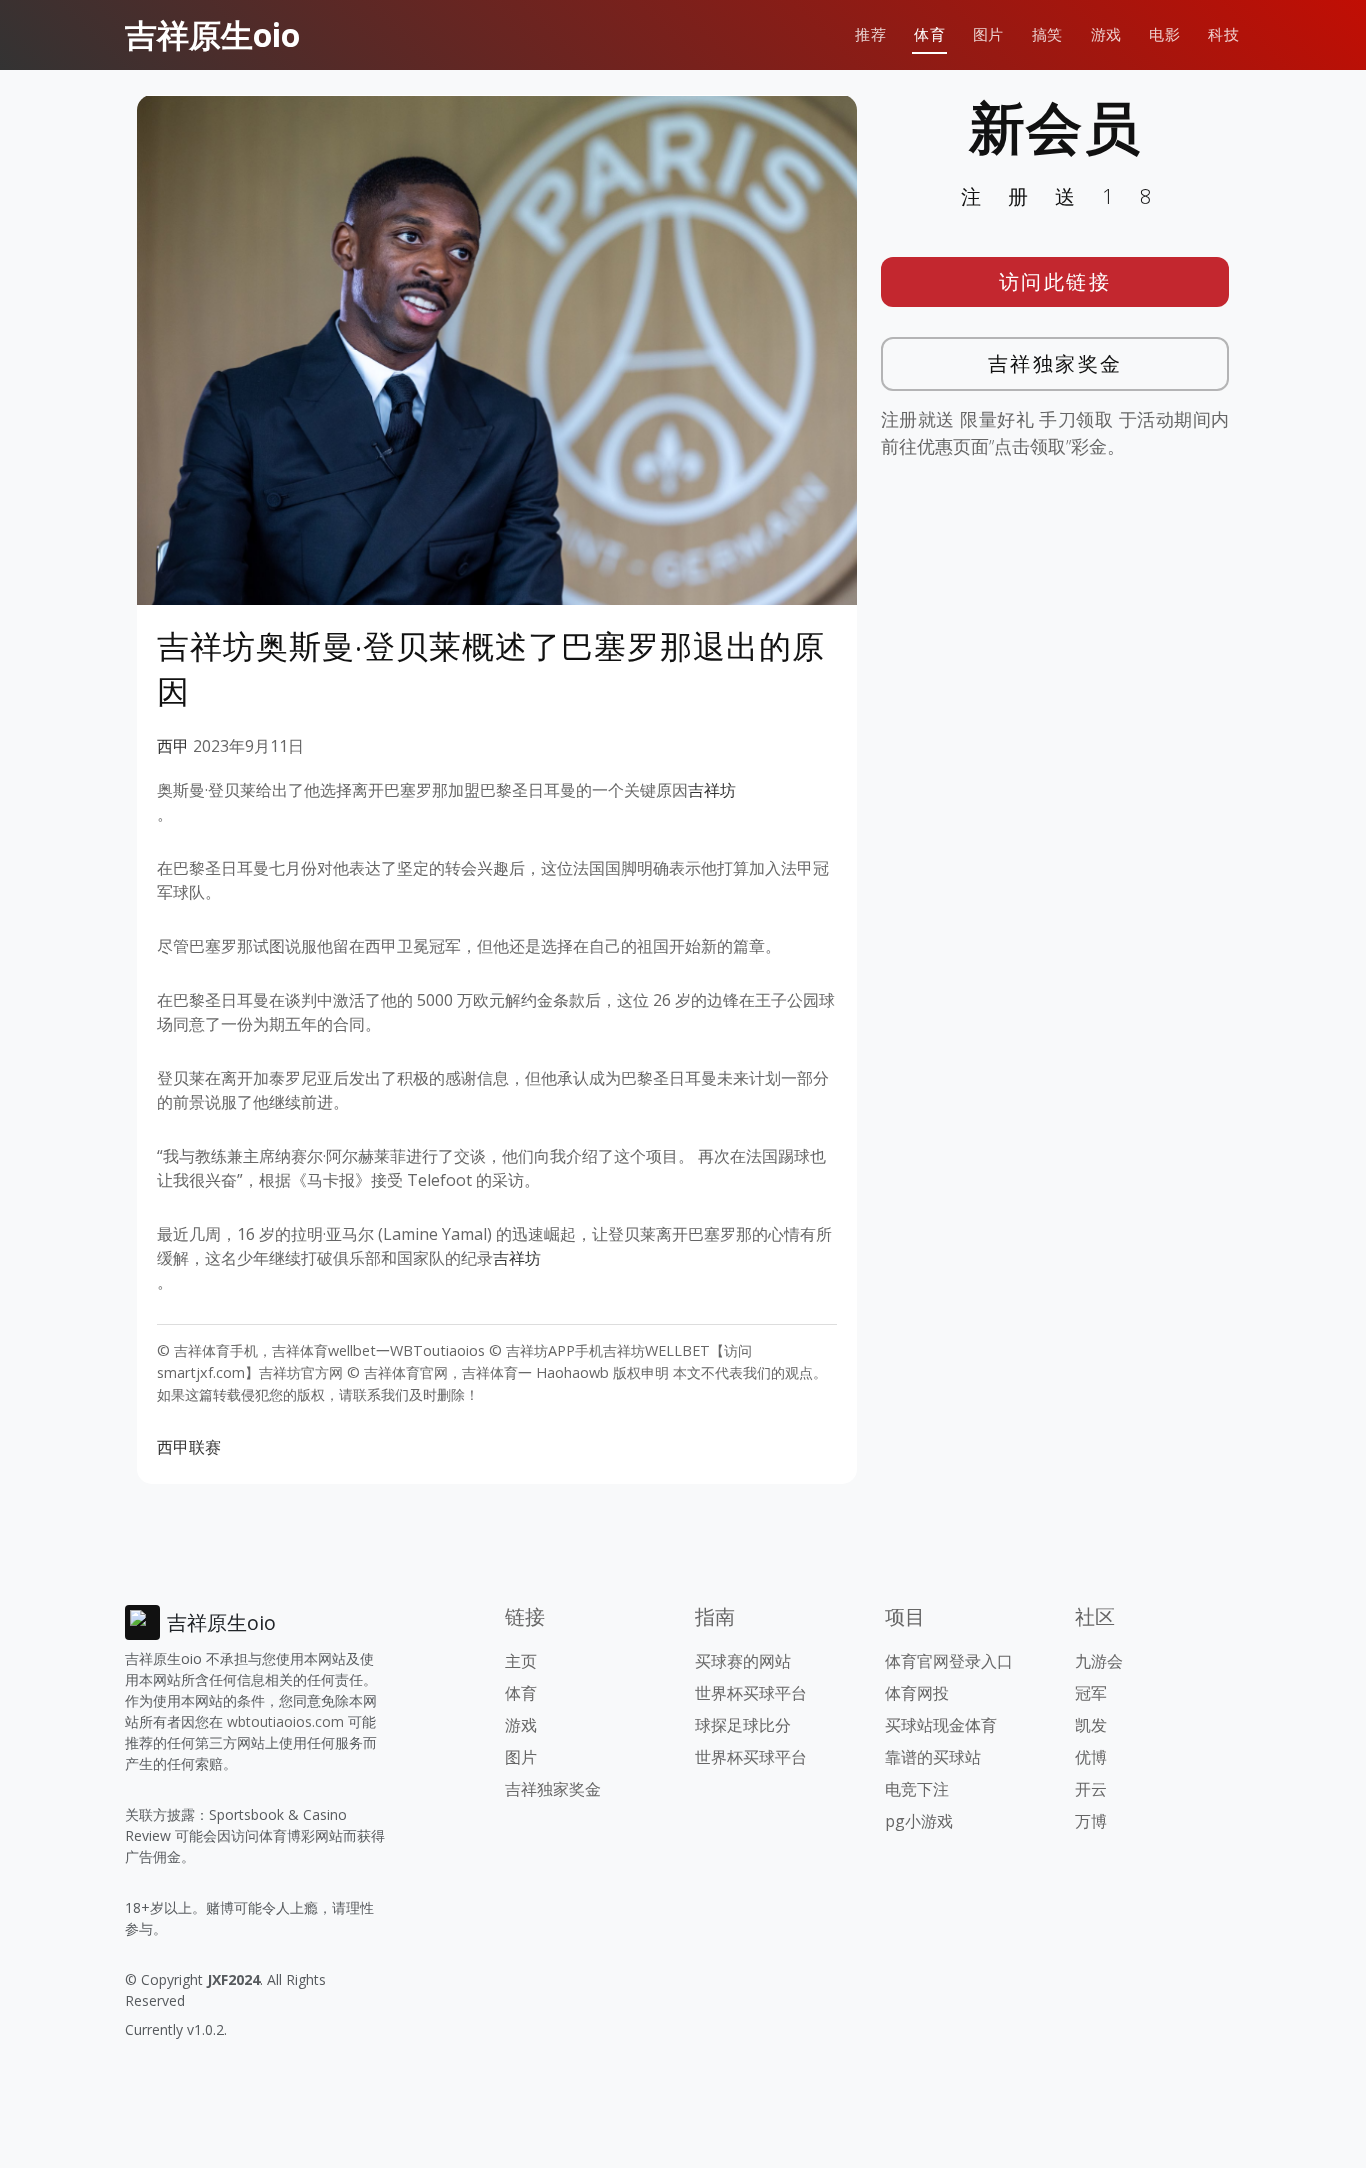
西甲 (173, 746)
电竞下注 (917, 1789)
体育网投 (917, 1693)
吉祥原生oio (212, 34)
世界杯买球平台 (751, 1693)
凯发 (1091, 1725)
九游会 (1099, 1661)
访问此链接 (1055, 281)
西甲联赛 (189, 1447)
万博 (1091, 1821)
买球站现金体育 (941, 1725)
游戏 (1106, 34)
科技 (1223, 34)
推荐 (870, 34)
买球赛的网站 (743, 1661)
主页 (521, 1661)
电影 (1164, 34)
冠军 (1091, 1693)
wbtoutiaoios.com (285, 1721)
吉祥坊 (712, 790)
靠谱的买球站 (933, 1757)
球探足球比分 (743, 1725)
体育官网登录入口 (949, 1661)
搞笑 (1047, 34)
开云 (1091, 1789)
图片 (988, 34)
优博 (1091, 1757)
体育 (929, 34)
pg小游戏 (919, 1821)
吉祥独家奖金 (1055, 363)
